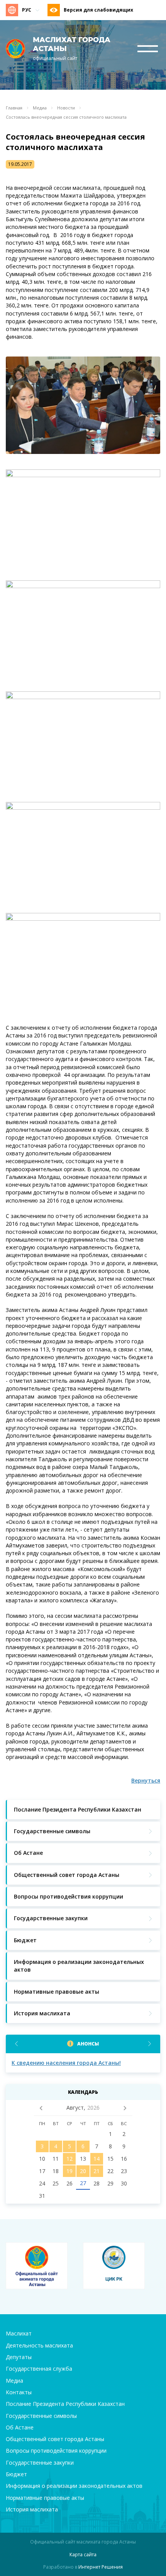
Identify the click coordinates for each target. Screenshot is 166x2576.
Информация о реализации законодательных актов (74, 2486)
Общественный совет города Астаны (55, 2439)
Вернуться (146, 1780)
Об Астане (20, 2427)
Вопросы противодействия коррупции (56, 2451)
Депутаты (19, 2357)
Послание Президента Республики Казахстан (65, 2404)
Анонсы (88, 2044)
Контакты (19, 2392)
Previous (16, 2044)
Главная (14, 108)
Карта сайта (83, 2555)
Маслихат (19, 2333)
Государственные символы (41, 2416)
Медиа (40, 108)
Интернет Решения (101, 2567)
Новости (66, 108)
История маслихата (32, 2509)
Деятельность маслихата (39, 2345)
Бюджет (16, 2474)
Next (150, 2044)
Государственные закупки (40, 2463)
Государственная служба (39, 2369)
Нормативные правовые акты (45, 2498)
